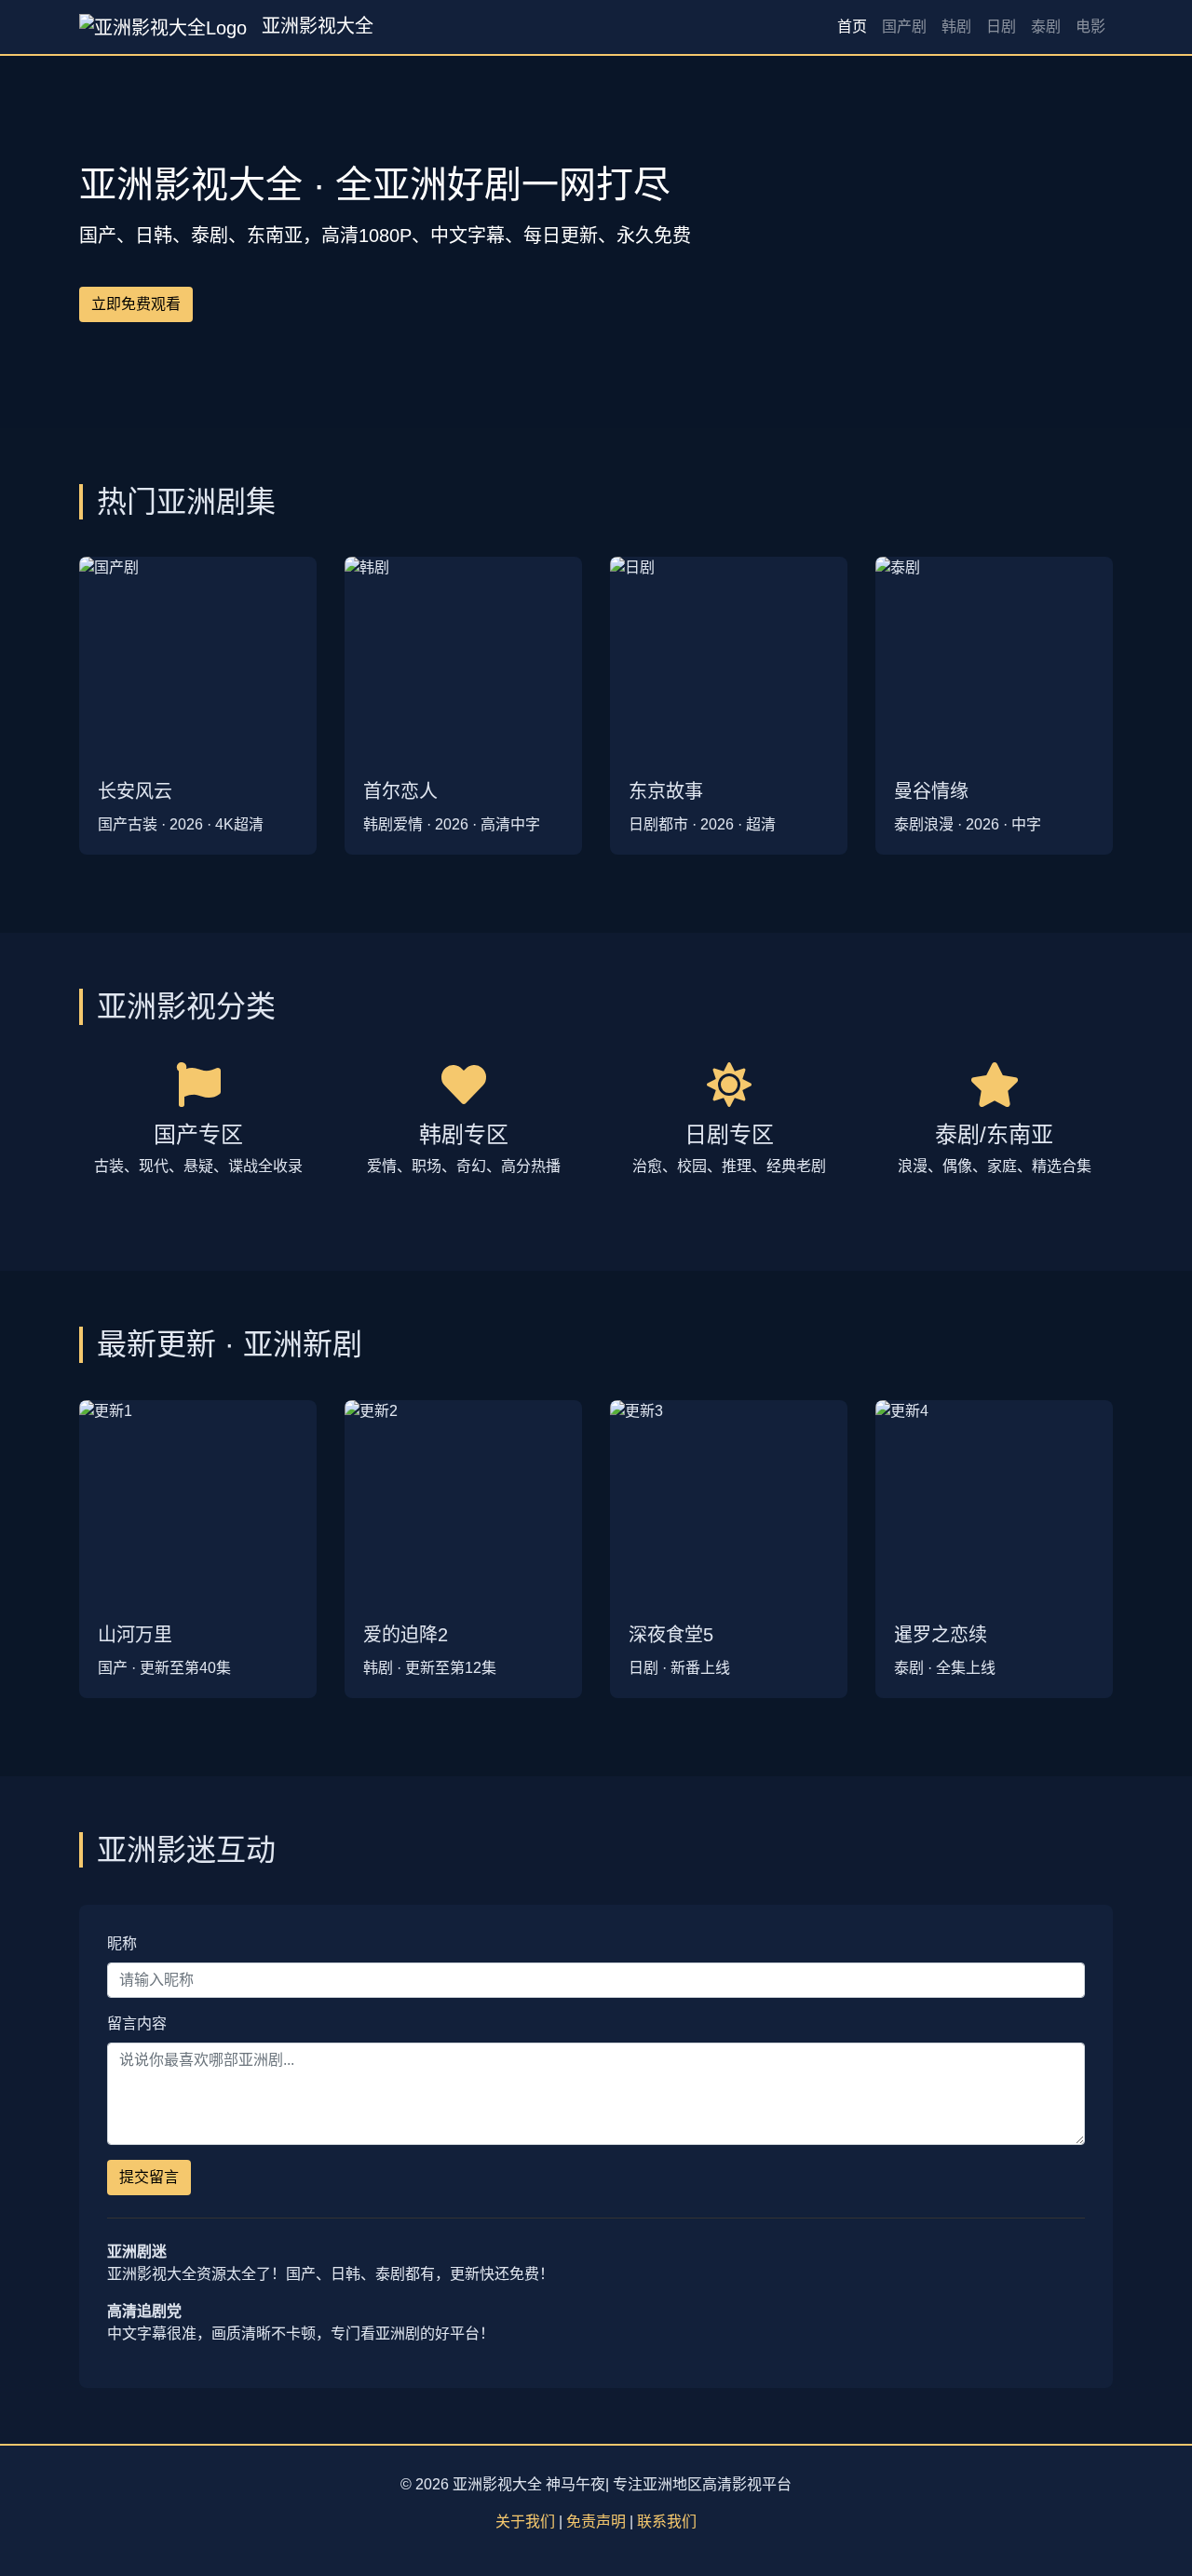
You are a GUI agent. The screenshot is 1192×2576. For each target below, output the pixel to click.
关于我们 (525, 2522)
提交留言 (149, 2177)
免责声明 (596, 2522)
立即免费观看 (136, 304)
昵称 (122, 1943)
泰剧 (1046, 27)
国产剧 (904, 27)
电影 (1090, 27)
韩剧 (956, 27)
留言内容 (137, 2023)
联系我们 (667, 2522)
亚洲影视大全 (315, 26)
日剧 (1001, 27)
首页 (852, 27)
